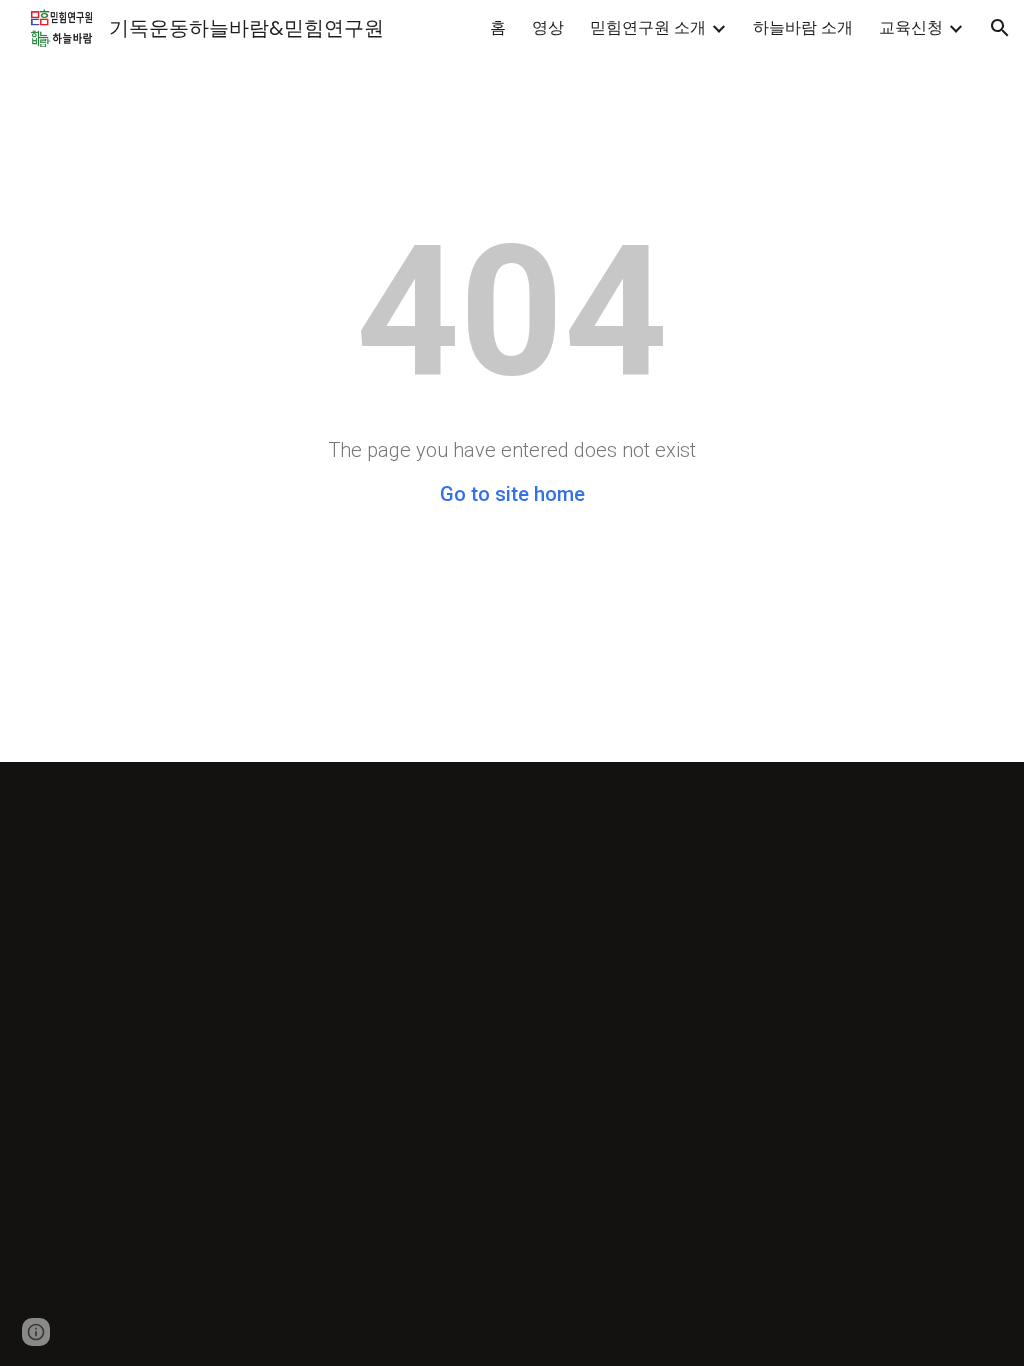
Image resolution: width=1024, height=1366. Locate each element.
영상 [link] (548, 27)
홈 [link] (498, 27)
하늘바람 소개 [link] (803, 27)
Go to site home (512, 494)
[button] (1000, 28)
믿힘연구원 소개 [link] (648, 27)
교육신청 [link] (911, 27)
